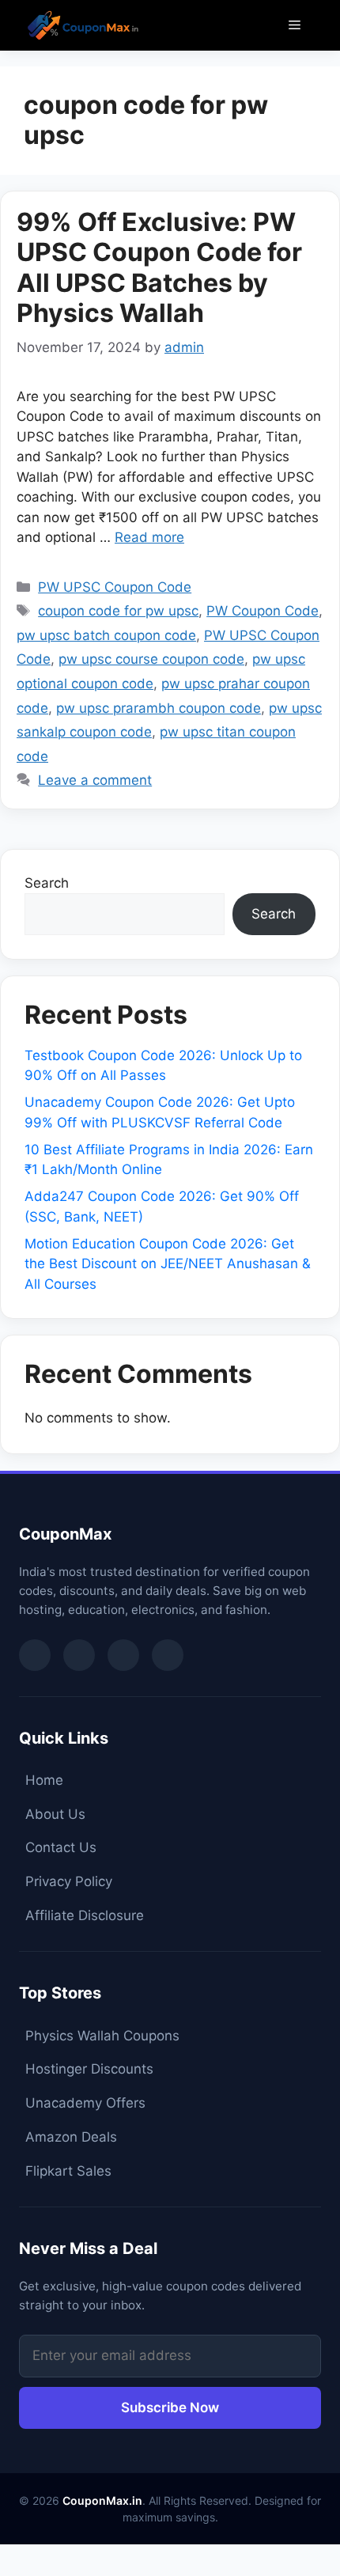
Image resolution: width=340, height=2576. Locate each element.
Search (47, 883)
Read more (149, 537)
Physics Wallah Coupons (102, 2036)
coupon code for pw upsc (118, 611)
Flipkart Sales (68, 2171)
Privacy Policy (69, 1881)
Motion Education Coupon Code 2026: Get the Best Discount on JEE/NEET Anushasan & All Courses (168, 1264)
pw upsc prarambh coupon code (159, 708)
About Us (55, 1814)
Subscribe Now (170, 2407)
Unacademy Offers (85, 2103)
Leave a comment (95, 780)
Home (44, 1780)
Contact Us (61, 1847)
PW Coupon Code (263, 611)
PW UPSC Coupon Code (115, 587)
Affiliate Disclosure (85, 1915)
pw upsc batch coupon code (106, 635)
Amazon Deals (71, 2137)
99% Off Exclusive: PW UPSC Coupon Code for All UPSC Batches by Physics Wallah (159, 267)
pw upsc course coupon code (151, 659)
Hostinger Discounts (89, 2069)
